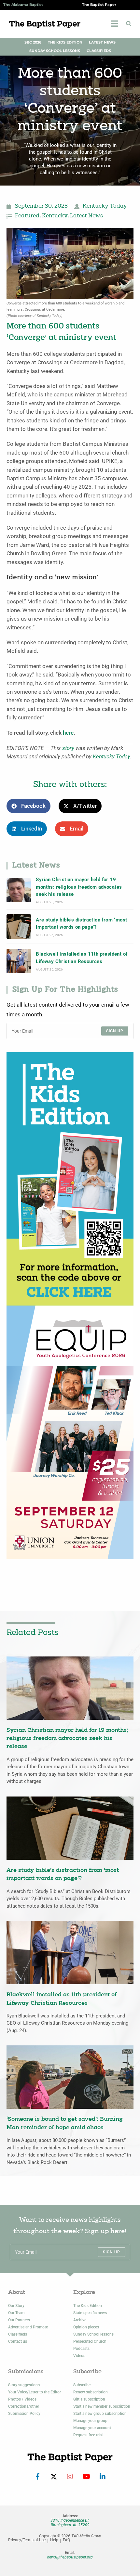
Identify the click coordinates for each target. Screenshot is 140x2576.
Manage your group (90, 2421)
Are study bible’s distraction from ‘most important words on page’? (81, 923)
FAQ (66, 2540)
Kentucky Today (105, 206)
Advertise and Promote (28, 2327)
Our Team (16, 2313)
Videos (79, 2356)
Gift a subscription (89, 2399)
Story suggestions (24, 2385)
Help (54, 2540)
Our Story (16, 2306)
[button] (129, 24)
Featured (27, 216)
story (68, 748)
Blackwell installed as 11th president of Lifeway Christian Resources (82, 958)
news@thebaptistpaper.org (70, 2557)
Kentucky (55, 216)
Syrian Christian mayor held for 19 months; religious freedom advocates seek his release (79, 887)
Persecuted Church (90, 2341)
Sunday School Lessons (55, 51)
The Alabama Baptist (23, 5)
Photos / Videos (22, 2399)
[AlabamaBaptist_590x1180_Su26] (70, 1432)
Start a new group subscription (100, 2414)
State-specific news (90, 2313)
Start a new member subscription (102, 2406)
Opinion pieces (86, 2327)
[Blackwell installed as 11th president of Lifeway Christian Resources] (19, 961)
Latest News (102, 42)
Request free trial (88, 2435)
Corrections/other (24, 2406)
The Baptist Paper (99, 5)
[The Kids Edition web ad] (70, 1178)
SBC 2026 (33, 42)
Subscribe (82, 2385)
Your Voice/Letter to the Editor (35, 2392)
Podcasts (81, 2349)
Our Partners (19, 2320)
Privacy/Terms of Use (27, 2540)
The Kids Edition (65, 42)
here (68, 733)
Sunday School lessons (93, 2334)
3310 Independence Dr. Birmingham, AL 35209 (70, 2523)
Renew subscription (91, 2392)
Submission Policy (24, 2414)
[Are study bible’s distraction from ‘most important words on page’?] (19, 927)
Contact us (18, 2341)
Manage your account (92, 2428)
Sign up (115, 1031)
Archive (80, 2320)
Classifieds (99, 51)
